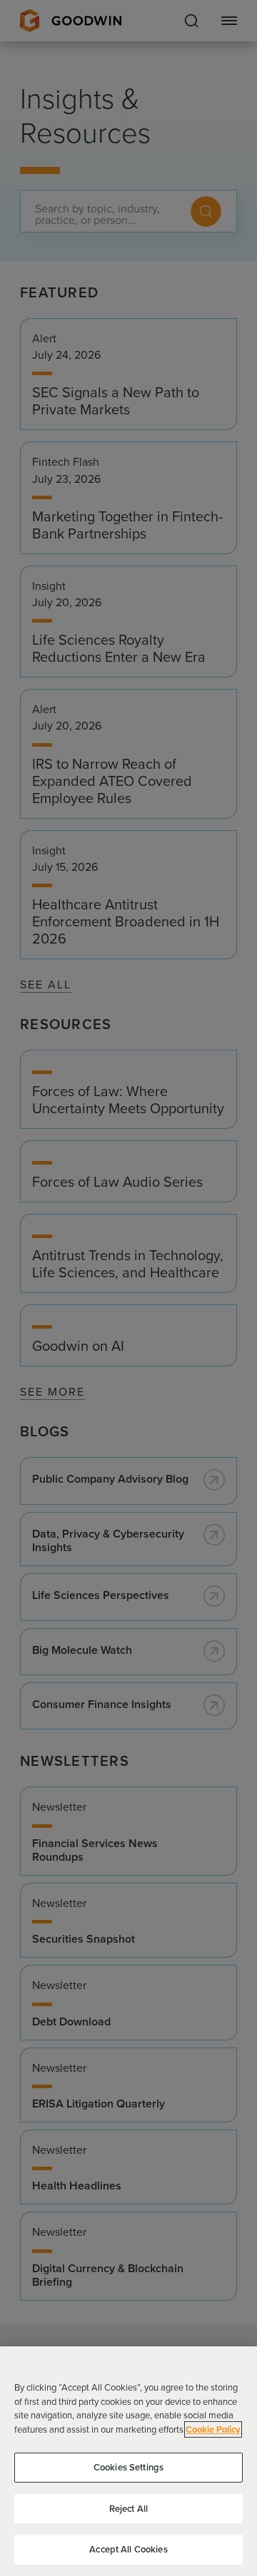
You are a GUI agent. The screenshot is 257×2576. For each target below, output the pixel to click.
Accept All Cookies (128, 2549)
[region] (128, 2461)
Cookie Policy (213, 2429)
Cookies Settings (128, 2467)
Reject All (128, 2509)
